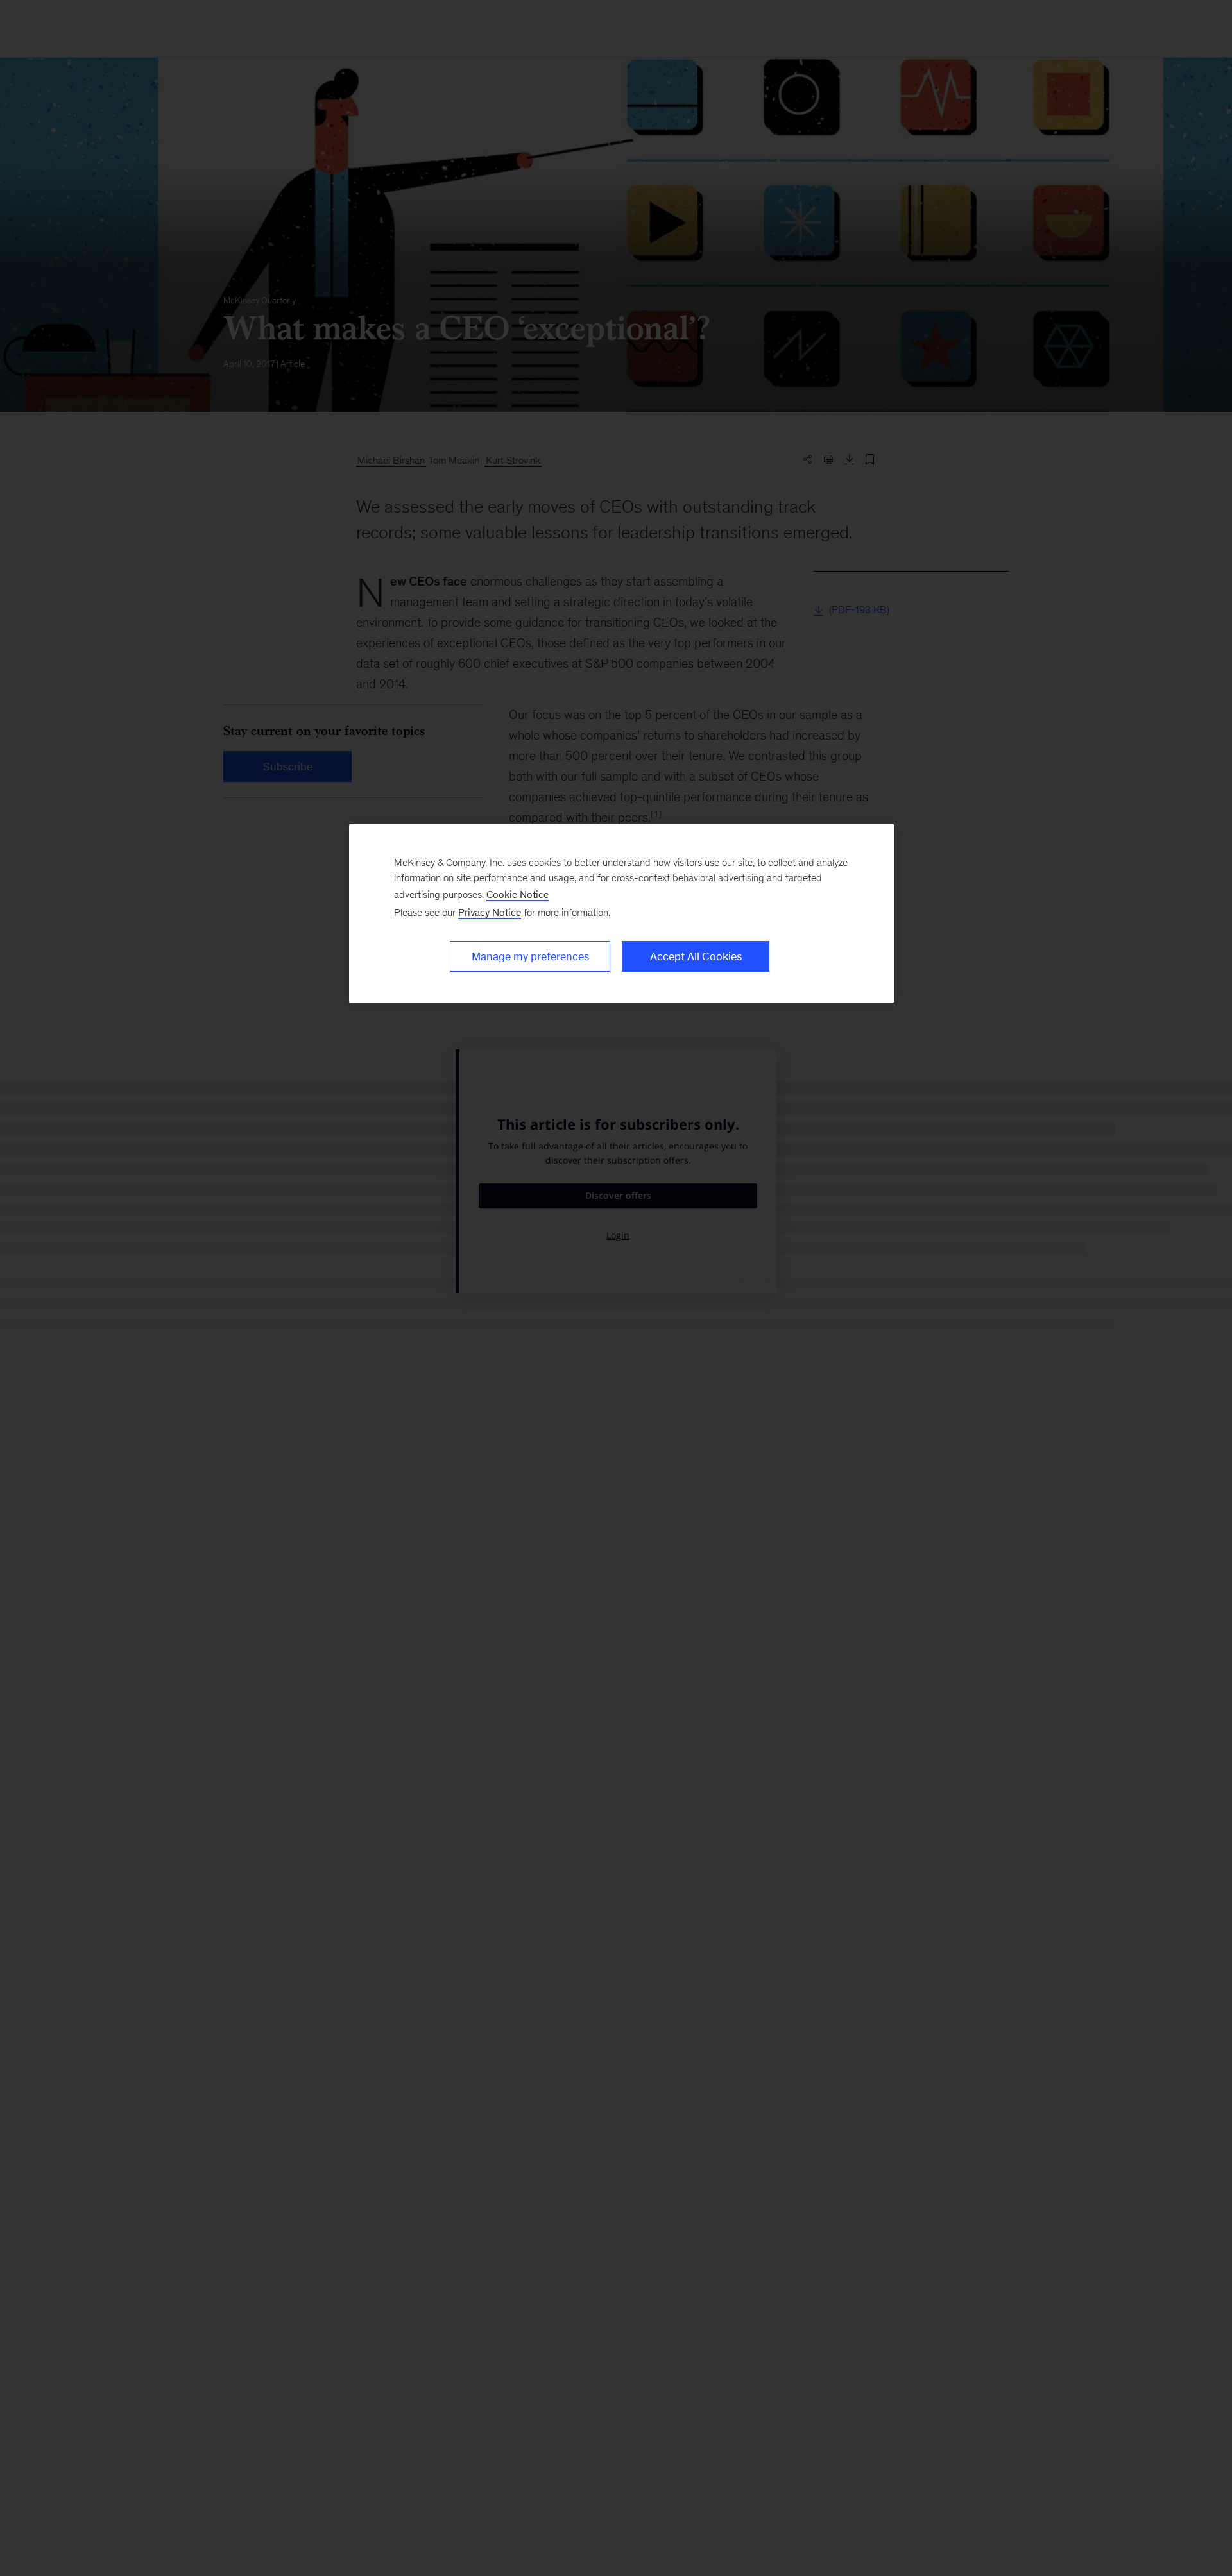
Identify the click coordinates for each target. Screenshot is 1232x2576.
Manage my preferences (530, 956)
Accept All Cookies (696, 956)
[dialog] (622, 913)
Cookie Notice (518, 894)
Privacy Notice (490, 912)
